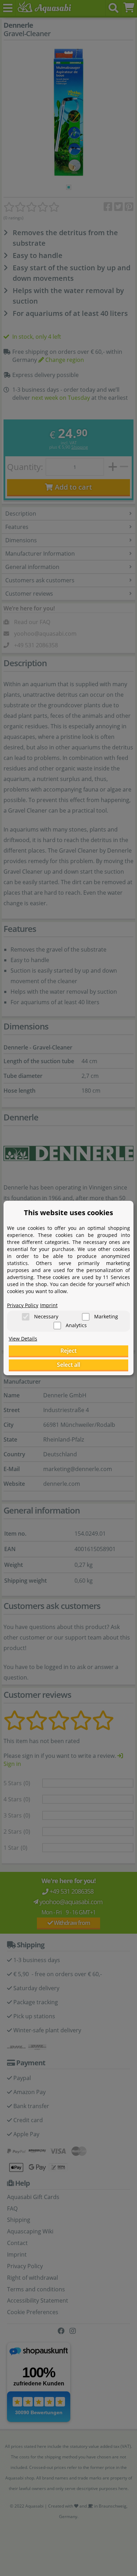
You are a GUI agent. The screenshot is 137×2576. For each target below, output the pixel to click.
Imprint (49, 1305)
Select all (68, 1365)
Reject (68, 1351)
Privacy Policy (23, 1305)
